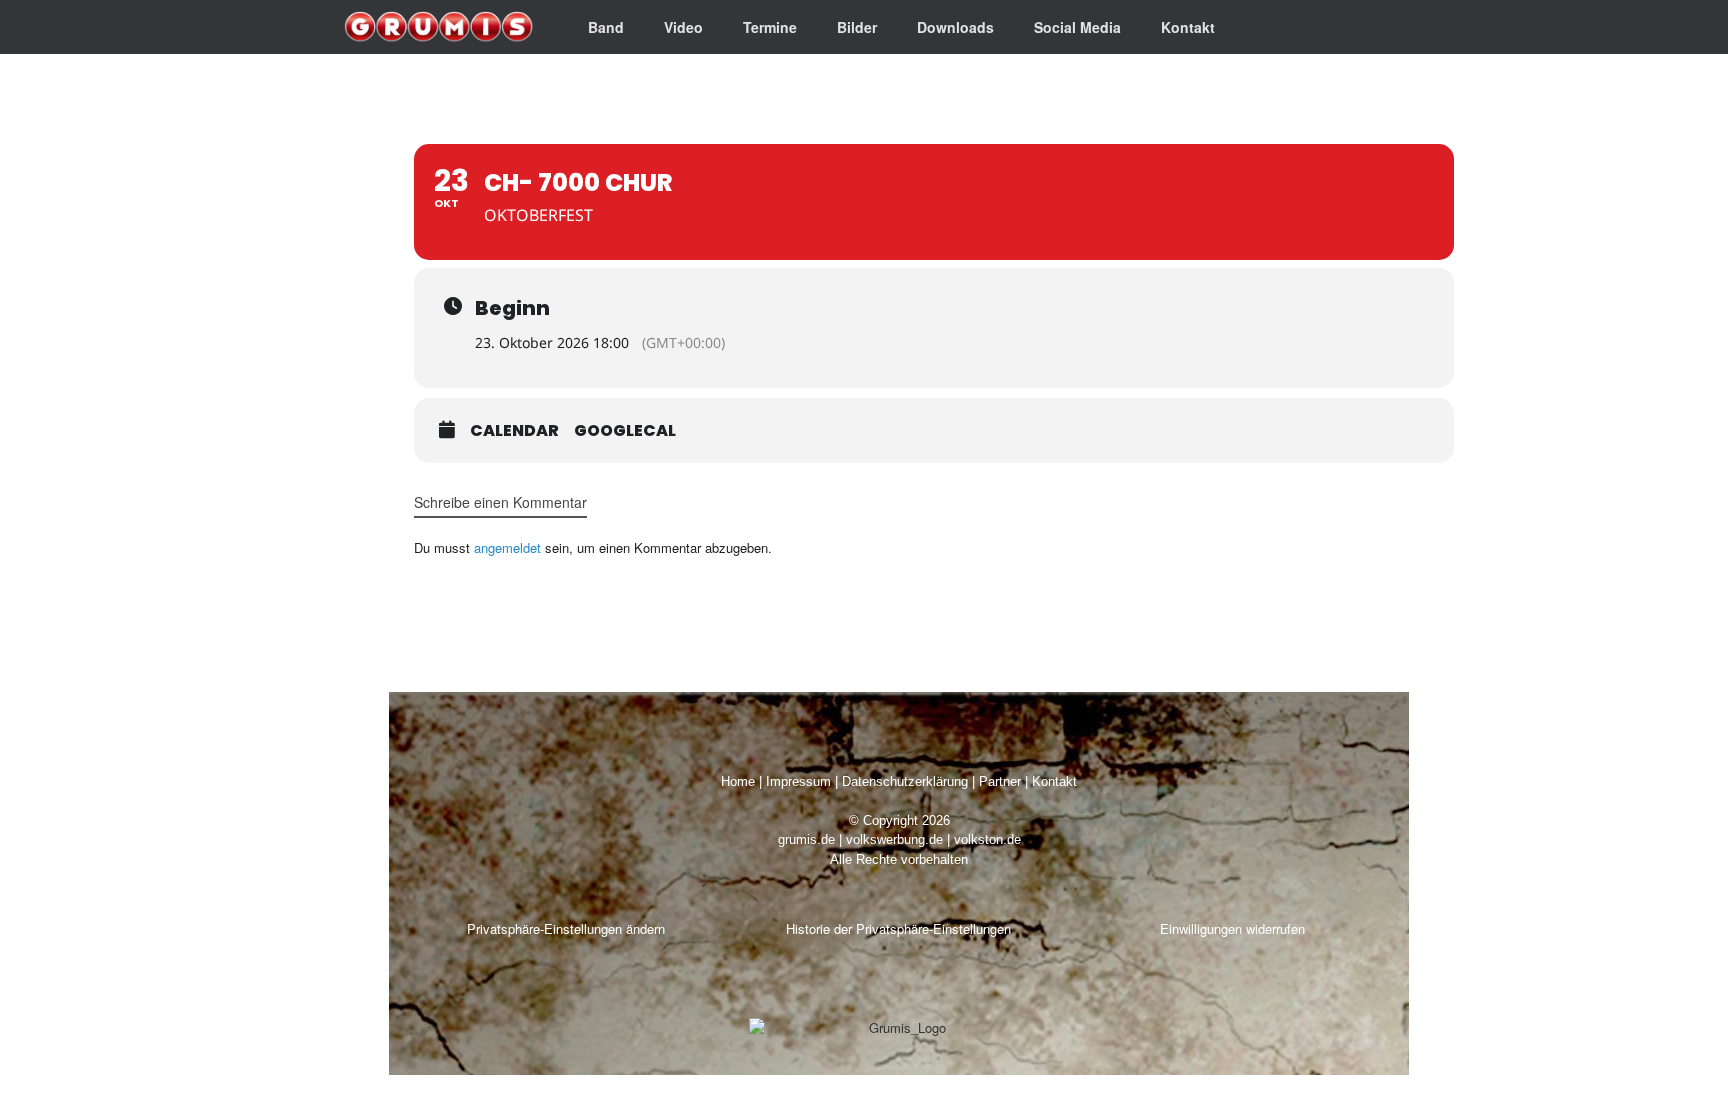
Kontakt (1188, 27)
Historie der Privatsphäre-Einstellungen (898, 928)
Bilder (857, 27)
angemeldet (507, 547)
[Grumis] (438, 27)
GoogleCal (625, 431)
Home (738, 781)
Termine (770, 27)
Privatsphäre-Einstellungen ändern (566, 928)
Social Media (1077, 27)
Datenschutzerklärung (905, 781)
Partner (1000, 781)
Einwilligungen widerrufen (1232, 928)
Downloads (955, 27)
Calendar (514, 431)
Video (683, 27)
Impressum (798, 781)
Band (606, 27)
